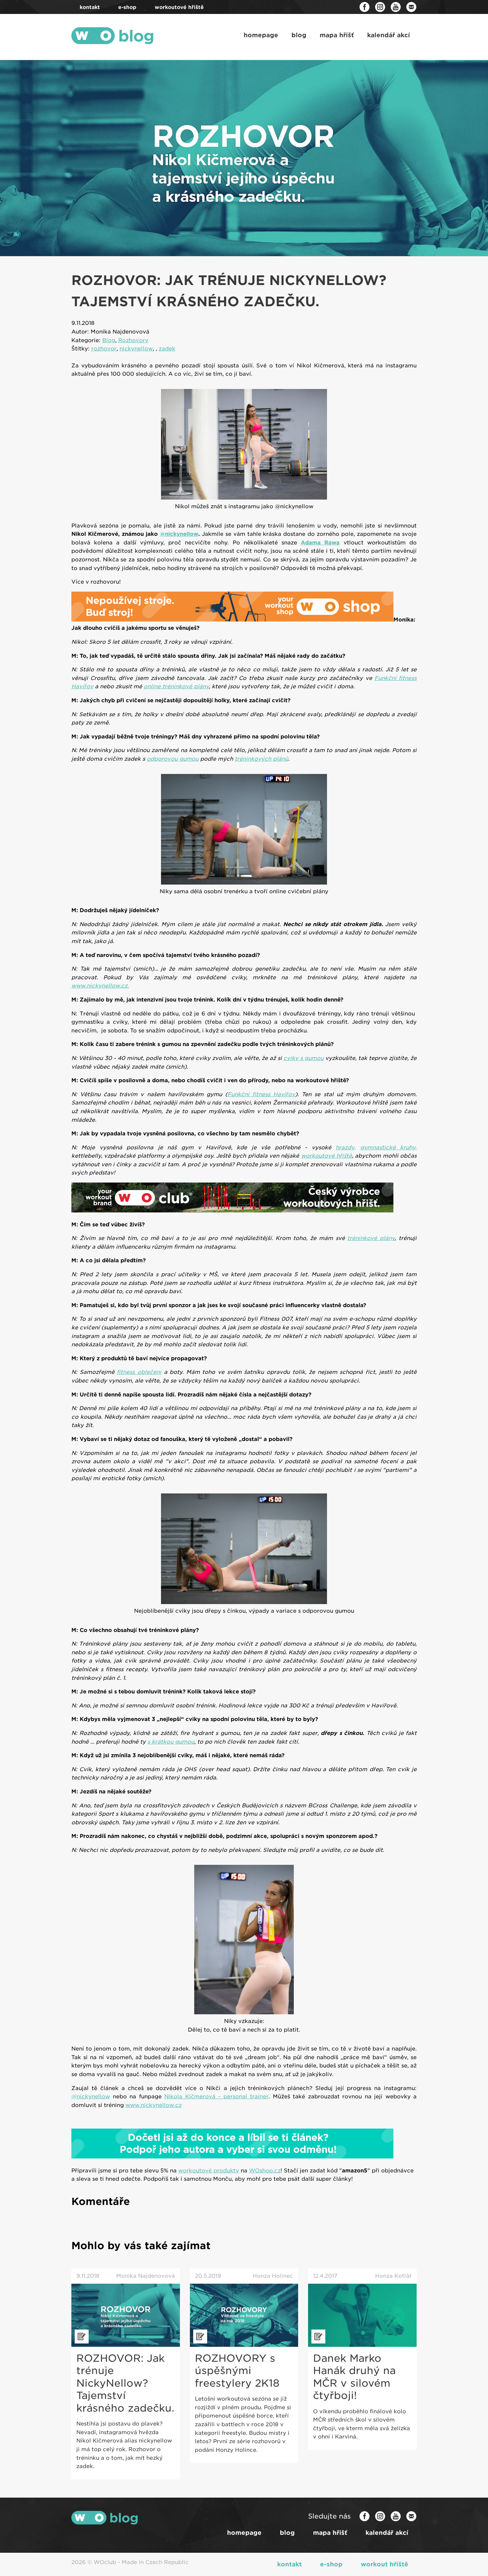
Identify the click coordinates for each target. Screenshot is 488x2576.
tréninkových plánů (261, 759)
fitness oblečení (139, 1372)
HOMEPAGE (261, 35)
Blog (299, 35)
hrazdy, (346, 1147)
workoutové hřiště (326, 1156)
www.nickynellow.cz (154, 2105)
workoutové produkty (209, 2171)
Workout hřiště (385, 2564)
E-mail (411, 7)
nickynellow (136, 349)
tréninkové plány (371, 1238)
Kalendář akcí (389, 35)
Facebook (365, 7)
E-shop (127, 7)
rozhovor (104, 349)
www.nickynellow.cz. (100, 986)
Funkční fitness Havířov (261, 1094)
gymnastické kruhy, (388, 1147)
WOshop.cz (265, 2171)
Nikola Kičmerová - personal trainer (216, 2097)
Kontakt (90, 7)
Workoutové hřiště (179, 7)
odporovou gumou (173, 759)
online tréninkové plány (176, 686)
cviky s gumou (304, 1058)
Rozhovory (133, 340)
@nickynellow (179, 534)
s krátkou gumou (171, 1742)
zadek (167, 349)
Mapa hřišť (337, 35)
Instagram (380, 7)
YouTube (396, 7)
